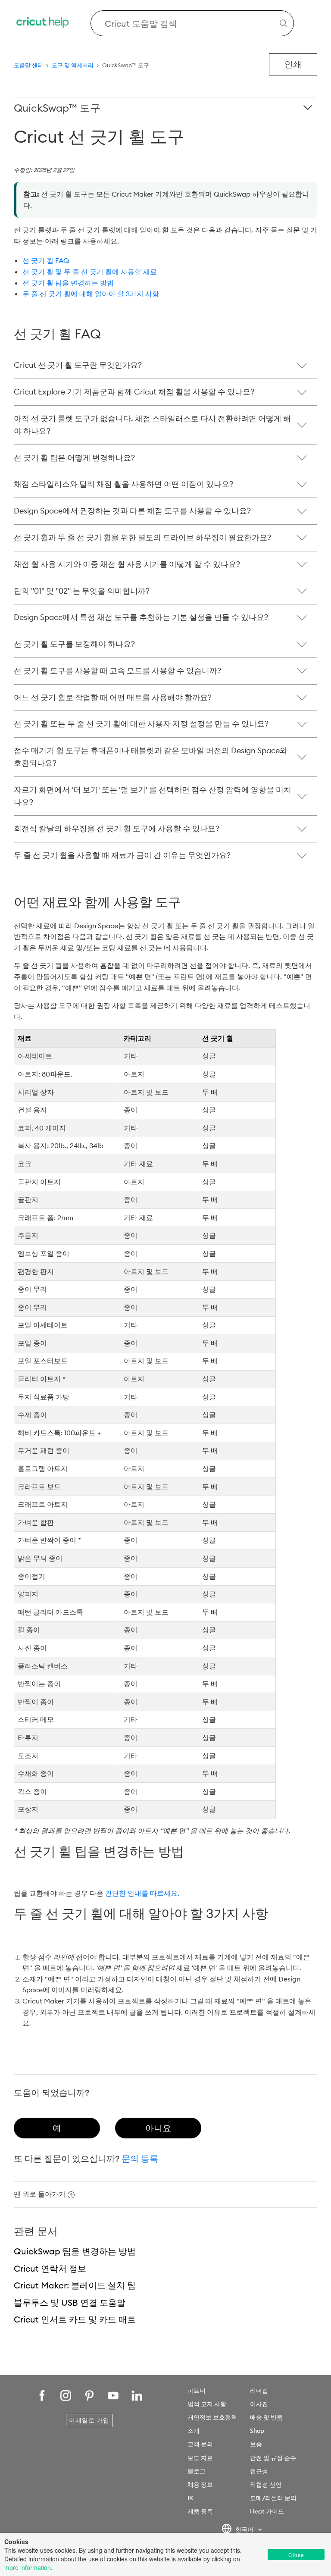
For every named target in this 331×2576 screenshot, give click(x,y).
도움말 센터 (28, 65)
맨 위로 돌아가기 (40, 2194)
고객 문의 (200, 2444)
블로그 (197, 2471)
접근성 (259, 2471)
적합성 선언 (266, 2485)
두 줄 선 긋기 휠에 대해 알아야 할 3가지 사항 (91, 294)
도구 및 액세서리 (73, 65)
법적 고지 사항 (207, 2404)
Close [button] (296, 2555)
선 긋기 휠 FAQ (46, 260)
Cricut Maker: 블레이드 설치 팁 (75, 2285)
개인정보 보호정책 (212, 2417)
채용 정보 (200, 2485)
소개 (194, 2431)
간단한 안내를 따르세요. (142, 1893)
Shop (257, 2431)
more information (28, 2567)
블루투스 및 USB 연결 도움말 (70, 2302)
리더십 (259, 2391)
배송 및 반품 (266, 2417)
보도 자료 (200, 2458)
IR (190, 2498)
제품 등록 (200, 2511)
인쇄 (293, 64)
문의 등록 (140, 2158)
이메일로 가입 (89, 2420)
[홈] (43, 23)
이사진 (259, 2404)
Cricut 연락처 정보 (50, 2268)
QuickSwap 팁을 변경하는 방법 (75, 2251)
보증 (256, 2444)
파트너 (197, 2391)
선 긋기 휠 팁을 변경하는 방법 (68, 283)
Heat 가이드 (267, 2511)
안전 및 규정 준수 (273, 2458)
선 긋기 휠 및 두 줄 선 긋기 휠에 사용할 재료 (90, 272)
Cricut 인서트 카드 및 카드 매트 (75, 2319)
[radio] (57, 2128)
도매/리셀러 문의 (273, 2498)
